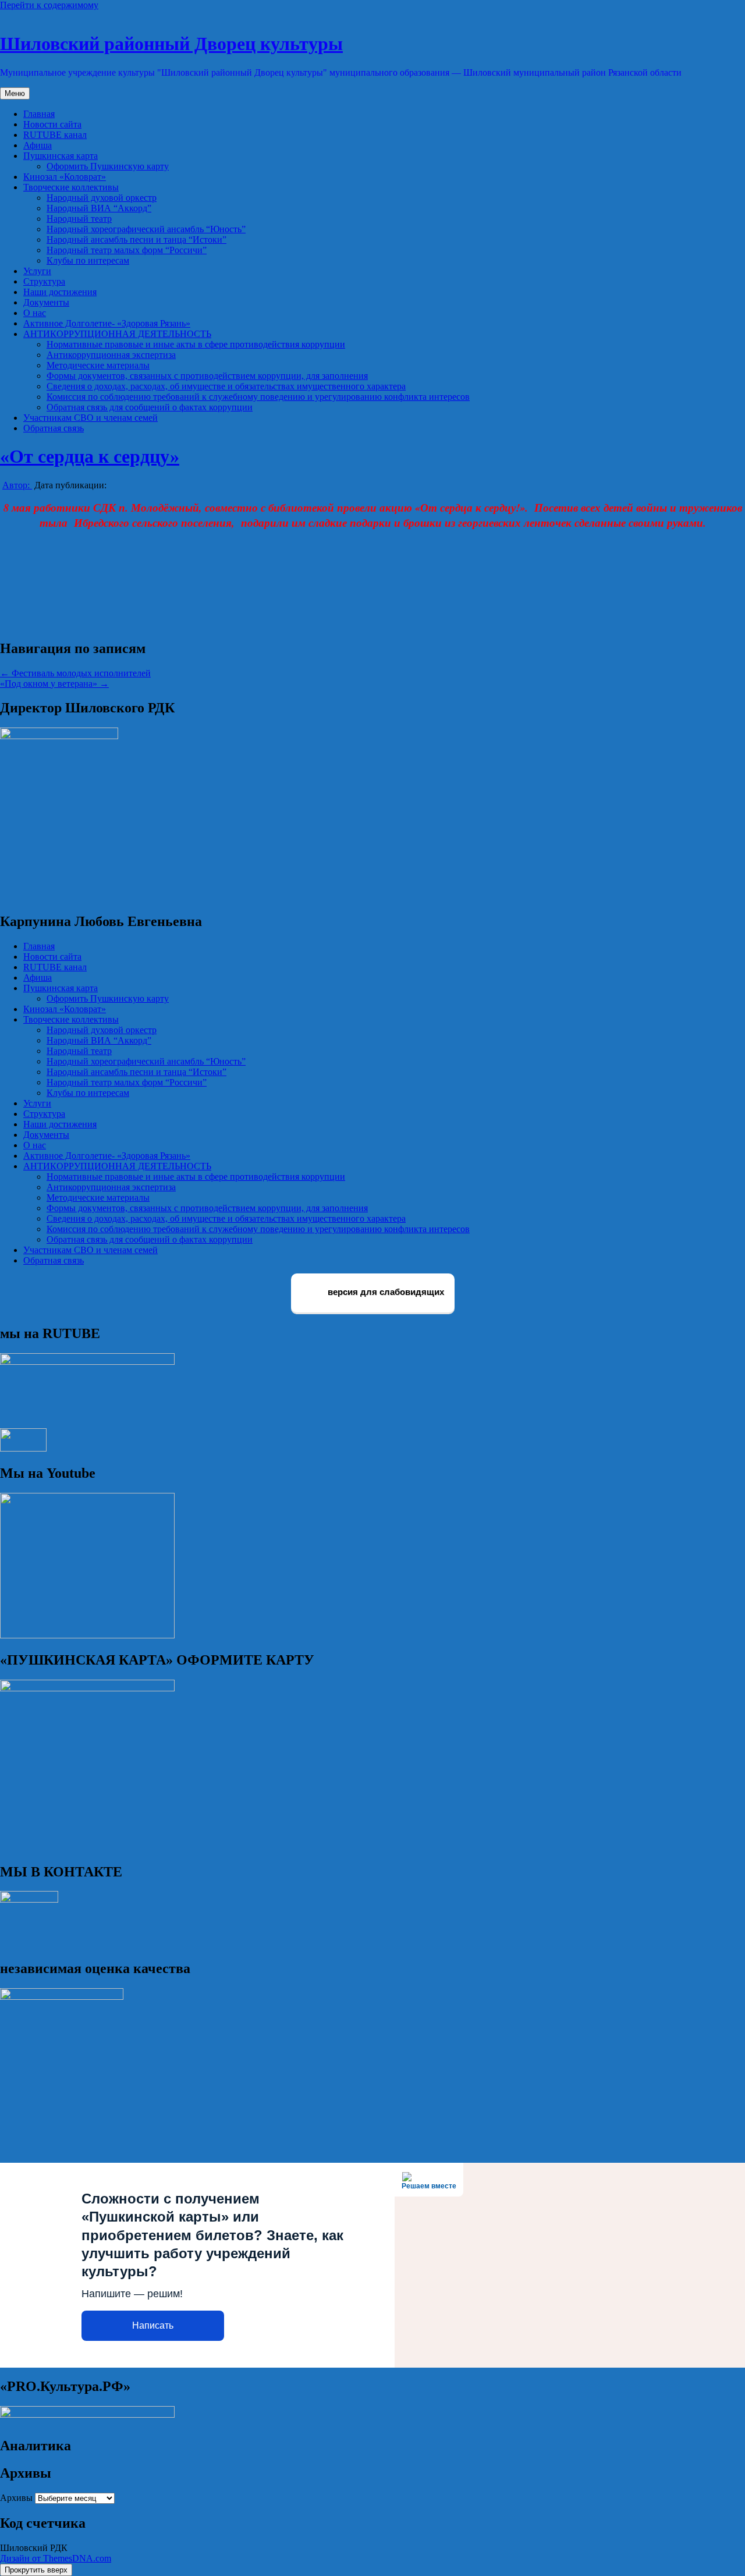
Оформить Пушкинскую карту (108, 166)
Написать (153, 2325)
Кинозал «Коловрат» (65, 177)
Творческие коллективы (71, 187)
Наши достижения (60, 292)
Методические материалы (98, 365)
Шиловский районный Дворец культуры (171, 44)
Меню (15, 93)
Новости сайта (52, 124)
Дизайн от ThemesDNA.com (56, 2558)
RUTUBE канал (55, 135)
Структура (44, 281)
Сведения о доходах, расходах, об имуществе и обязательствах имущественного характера (226, 386)
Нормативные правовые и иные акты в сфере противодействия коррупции (196, 344)
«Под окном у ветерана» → (54, 684)
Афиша (38, 145)
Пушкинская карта (61, 156)
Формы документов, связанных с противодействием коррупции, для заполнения (207, 376)
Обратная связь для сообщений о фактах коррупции (150, 407)
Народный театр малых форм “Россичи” (127, 250)
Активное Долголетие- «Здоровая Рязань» (107, 323)
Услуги (37, 271)
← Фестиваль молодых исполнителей (75, 673)
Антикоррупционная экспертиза (111, 355)
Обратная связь (54, 428)
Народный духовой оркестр (102, 198)
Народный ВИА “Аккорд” (99, 208)
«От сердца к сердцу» (90, 456)
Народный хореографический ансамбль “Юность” (146, 229)
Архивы (16, 2498)
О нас (35, 313)
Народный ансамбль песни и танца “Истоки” (136, 239)
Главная (39, 114)
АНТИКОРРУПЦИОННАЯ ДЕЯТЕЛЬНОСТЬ (117, 334)
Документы (46, 302)
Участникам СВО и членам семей (91, 418)
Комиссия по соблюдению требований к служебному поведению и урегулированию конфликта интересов (258, 397)
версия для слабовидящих (385, 1292)
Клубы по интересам (88, 260)
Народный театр (79, 219)
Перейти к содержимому (49, 5)
